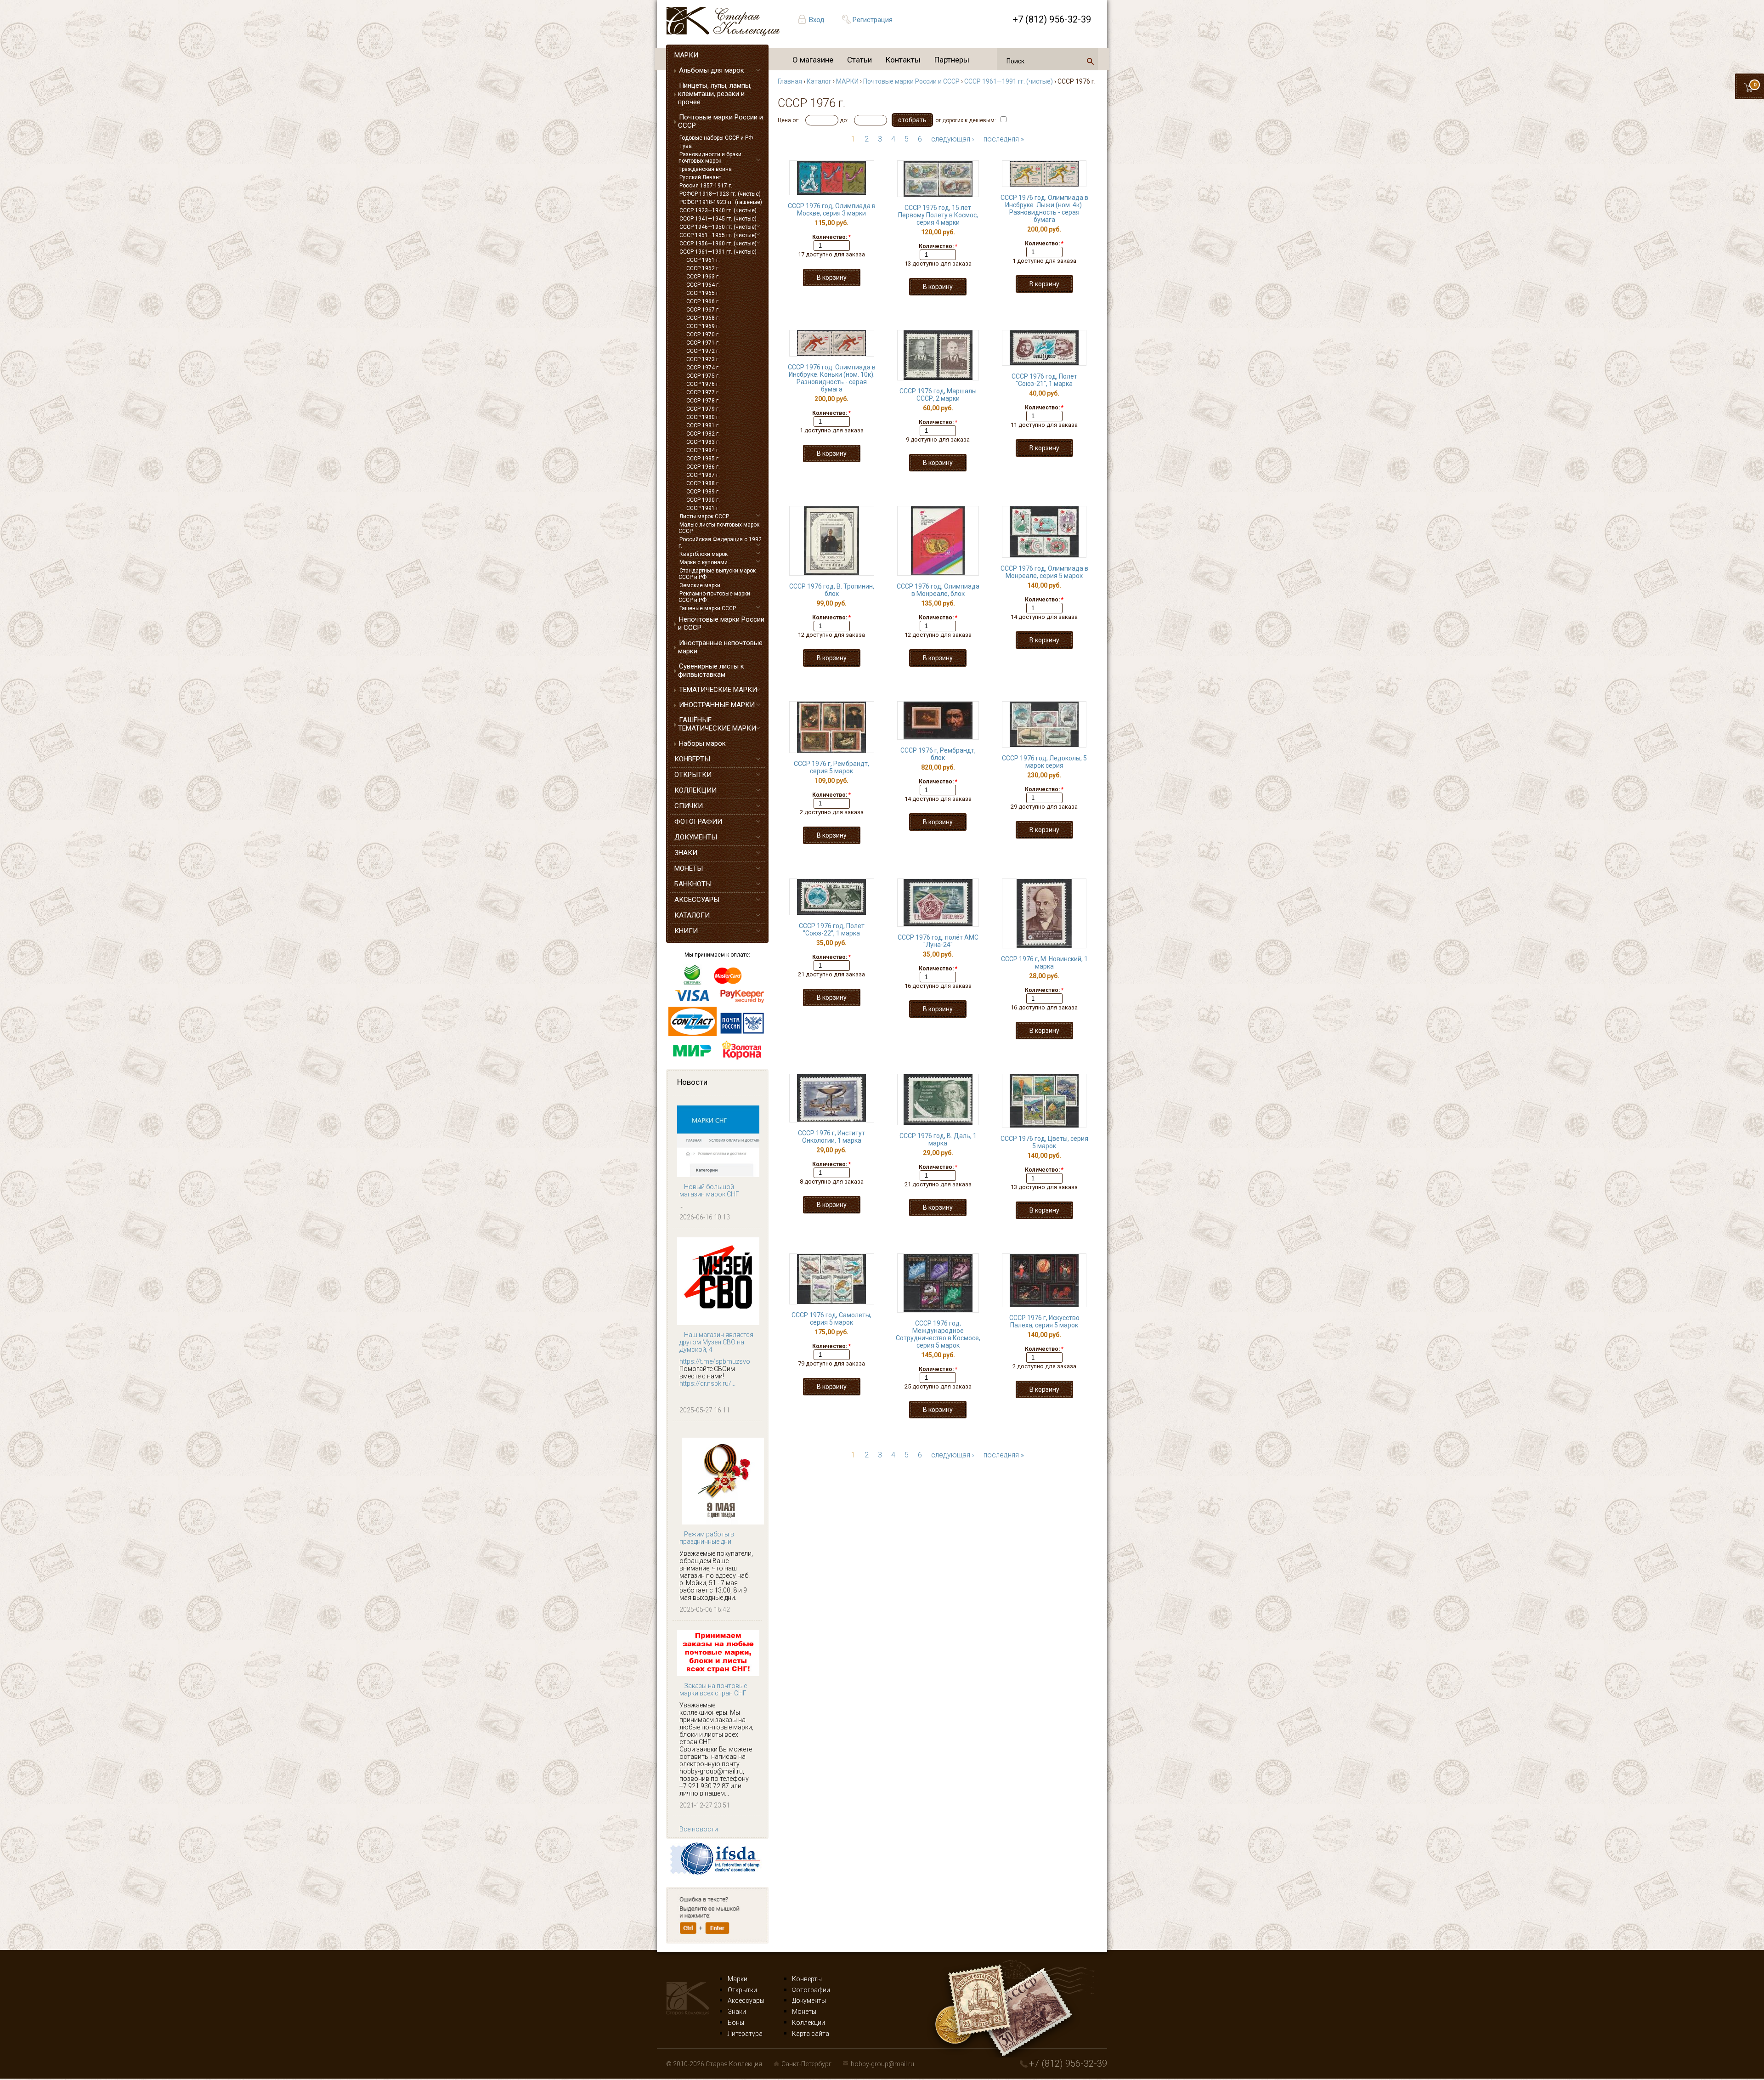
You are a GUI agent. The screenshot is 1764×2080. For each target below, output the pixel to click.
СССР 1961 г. (703, 260)
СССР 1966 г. (703, 301)
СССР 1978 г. (703, 401)
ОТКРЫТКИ (693, 775)
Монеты (804, 2012)
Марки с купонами (704, 562)
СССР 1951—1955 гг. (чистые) (718, 235)
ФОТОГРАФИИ (698, 822)
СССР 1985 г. (703, 459)
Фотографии (811, 1990)
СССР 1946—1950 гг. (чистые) (718, 227)
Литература (745, 2034)
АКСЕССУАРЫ (697, 900)
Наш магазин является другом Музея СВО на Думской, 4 (716, 1342)
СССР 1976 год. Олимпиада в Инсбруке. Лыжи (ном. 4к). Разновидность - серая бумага (1044, 209)
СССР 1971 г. (703, 343)
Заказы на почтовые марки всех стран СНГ (713, 1689)
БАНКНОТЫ (693, 884)
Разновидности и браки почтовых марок (710, 158)
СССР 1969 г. (703, 326)
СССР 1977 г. (703, 392)
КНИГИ (686, 931)
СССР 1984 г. (703, 450)
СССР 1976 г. (703, 384)
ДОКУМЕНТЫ (696, 837)
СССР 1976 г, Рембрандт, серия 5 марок (831, 767)
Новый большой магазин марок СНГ (709, 1190)
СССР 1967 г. (703, 310)
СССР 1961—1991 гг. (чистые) (718, 252)
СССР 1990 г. (703, 500)
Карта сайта (811, 2034)
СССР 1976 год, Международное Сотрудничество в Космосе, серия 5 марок (938, 1334)
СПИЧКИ (689, 806)
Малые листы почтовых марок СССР (719, 528)
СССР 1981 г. (703, 425)
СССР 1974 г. (703, 368)
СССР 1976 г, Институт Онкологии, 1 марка (831, 1137)
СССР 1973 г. (703, 359)
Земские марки (700, 585)
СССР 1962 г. (703, 268)
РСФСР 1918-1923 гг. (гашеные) (721, 202)
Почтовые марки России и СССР (721, 121)
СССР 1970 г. (703, 334)
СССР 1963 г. (703, 277)
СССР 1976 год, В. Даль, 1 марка (938, 1139)
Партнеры (952, 60)
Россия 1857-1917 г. (706, 186)
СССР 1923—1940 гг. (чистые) (718, 210)
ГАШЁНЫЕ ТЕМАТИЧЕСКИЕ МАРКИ (717, 724)
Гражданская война (706, 169)
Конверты (807, 1979)
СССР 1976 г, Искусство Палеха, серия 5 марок (1044, 1321)
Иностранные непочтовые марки (720, 647)
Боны (736, 2023)
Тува (686, 146)
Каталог (819, 81)
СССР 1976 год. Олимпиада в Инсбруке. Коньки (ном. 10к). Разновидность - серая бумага (832, 378)
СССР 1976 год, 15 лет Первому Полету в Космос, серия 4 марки (938, 215)
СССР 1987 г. (703, 475)
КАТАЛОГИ (692, 915)
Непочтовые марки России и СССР (721, 623)
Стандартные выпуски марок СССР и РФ (717, 574)
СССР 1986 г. (703, 467)
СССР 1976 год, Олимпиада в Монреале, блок (938, 590)
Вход (817, 20)
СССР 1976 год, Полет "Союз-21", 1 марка (1044, 380)
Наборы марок (702, 743)
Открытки (742, 1990)
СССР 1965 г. (703, 293)
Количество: (831, 237)
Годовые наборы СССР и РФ (716, 138)
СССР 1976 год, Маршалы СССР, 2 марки (938, 395)
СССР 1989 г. (703, 492)
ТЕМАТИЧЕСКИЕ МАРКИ (718, 690)
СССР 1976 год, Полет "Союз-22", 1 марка (832, 929)
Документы (809, 2001)
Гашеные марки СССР (708, 608)
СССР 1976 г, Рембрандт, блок (938, 754)
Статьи (859, 60)
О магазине (813, 60)
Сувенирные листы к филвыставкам (711, 670)
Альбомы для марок (712, 70)
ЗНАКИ (686, 853)
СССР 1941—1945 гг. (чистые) (718, 219)
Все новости (699, 1829)
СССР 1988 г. (703, 483)
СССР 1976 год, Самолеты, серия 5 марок (831, 1319)
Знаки (737, 2012)
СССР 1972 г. (703, 351)
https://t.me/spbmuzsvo (715, 1361)
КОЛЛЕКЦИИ (695, 790)
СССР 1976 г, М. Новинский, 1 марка (1044, 963)
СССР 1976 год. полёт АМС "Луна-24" (938, 941)
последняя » (1004, 139)
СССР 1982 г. (703, 434)
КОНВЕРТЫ (692, 759)
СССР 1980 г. (703, 417)
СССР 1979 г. (703, 409)
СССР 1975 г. (703, 376)
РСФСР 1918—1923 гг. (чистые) (720, 194)
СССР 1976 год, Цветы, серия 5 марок (1044, 1142)
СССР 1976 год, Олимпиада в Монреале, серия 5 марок (1044, 572)
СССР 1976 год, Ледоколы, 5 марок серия (1044, 762)
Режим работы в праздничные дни (707, 1538)
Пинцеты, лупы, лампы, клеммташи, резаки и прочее (715, 94)
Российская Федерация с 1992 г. (720, 543)
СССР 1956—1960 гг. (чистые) (718, 244)
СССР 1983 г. (703, 442)
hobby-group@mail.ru (882, 2064)
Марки (738, 1979)
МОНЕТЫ (689, 868)
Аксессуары (746, 2001)
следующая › (953, 139)
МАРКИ (686, 55)
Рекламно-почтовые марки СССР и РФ (714, 597)
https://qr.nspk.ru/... (707, 1383)
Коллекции (808, 2023)
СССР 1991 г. (703, 508)
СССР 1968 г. (703, 318)
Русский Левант (700, 177)
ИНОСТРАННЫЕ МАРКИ (717, 705)
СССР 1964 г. (703, 285)
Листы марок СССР (704, 516)
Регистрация (873, 20)
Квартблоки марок (704, 554)
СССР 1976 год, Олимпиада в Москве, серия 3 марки (832, 210)
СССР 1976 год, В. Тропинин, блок (832, 590)
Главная (790, 81)
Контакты (903, 60)
